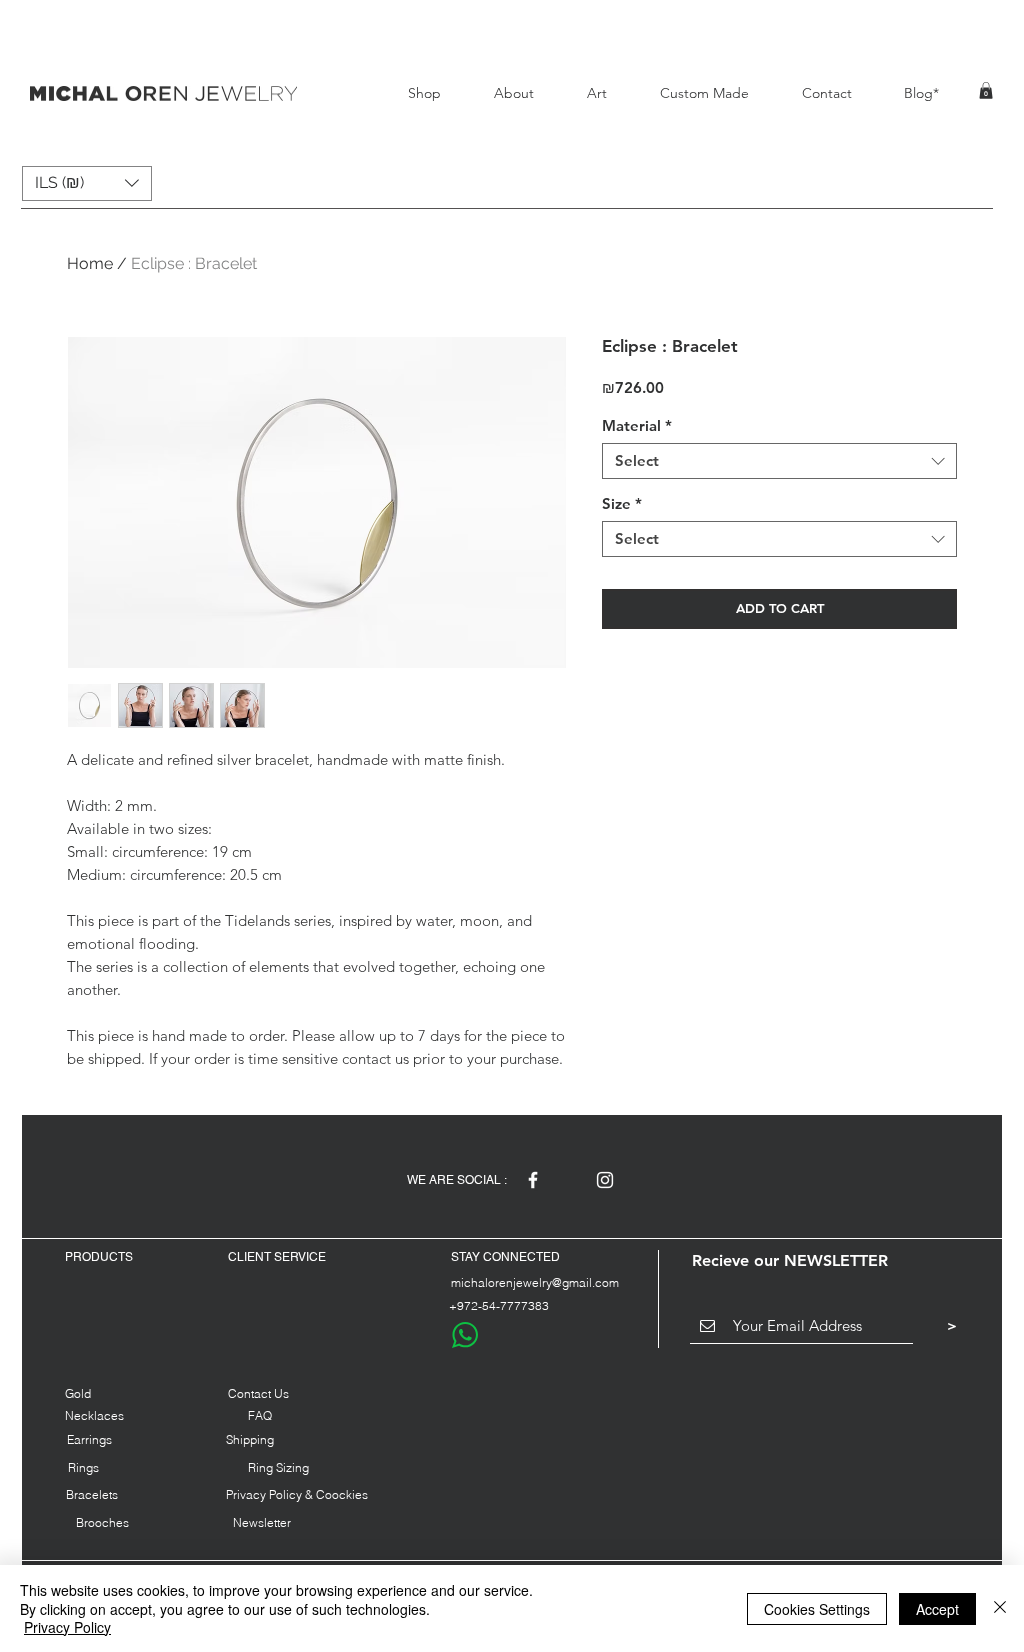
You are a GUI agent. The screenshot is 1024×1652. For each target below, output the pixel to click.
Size (622, 504)
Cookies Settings (817, 1609)
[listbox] (87, 183)
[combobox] (779, 461)
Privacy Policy (67, 1627)
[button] (986, 90)
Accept (937, 1609)
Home (90, 263)
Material (637, 426)
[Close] (1000, 1608)
